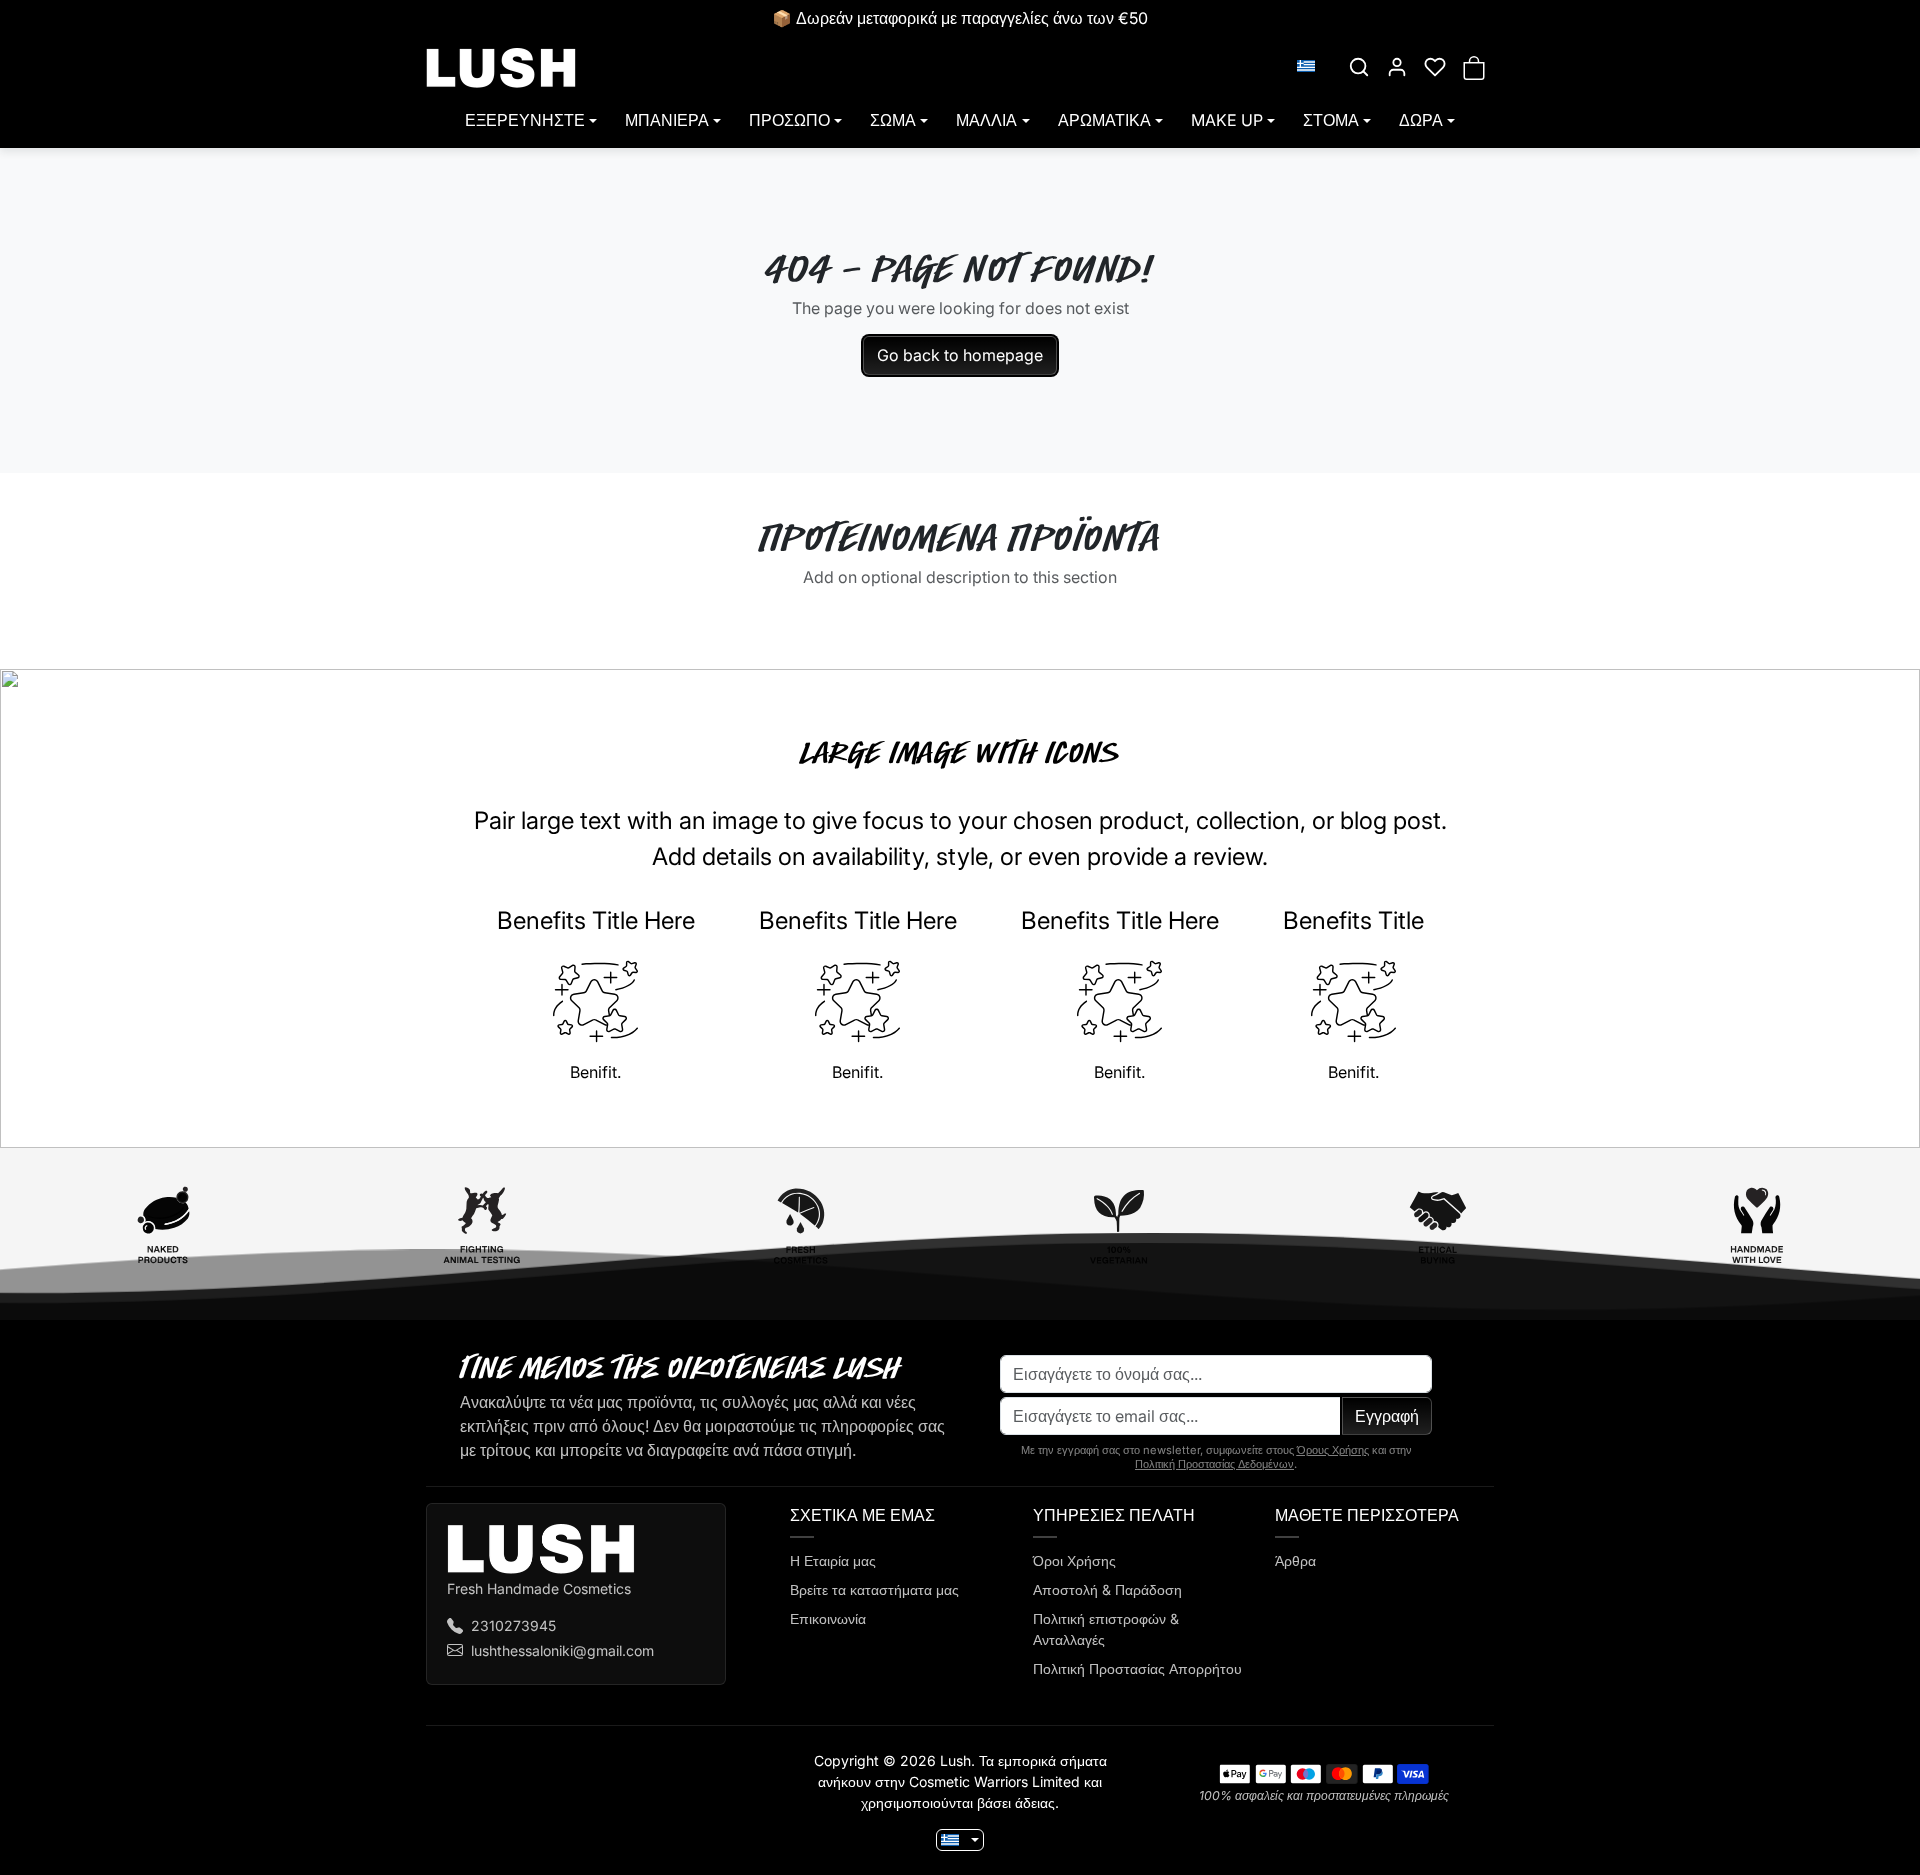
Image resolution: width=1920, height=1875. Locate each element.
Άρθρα (1295, 1560)
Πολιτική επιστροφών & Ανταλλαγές (1106, 1629)
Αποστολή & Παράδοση (1107, 1589)
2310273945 (513, 1625)
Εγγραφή (1387, 1416)
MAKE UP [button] (1227, 120)
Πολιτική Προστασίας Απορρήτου (1137, 1668)
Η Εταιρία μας (833, 1560)
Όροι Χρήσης (1074, 1560)
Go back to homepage (960, 355)
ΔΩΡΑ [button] (1421, 120)
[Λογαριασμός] (1397, 67)
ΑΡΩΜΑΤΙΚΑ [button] (1104, 120)
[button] (1359, 67)
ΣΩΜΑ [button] (893, 120)
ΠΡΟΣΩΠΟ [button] (789, 120)
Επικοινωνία (828, 1618)
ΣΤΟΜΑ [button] (1331, 120)
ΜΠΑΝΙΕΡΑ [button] (667, 120)
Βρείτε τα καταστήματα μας (874, 1589)
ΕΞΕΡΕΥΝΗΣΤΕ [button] (525, 120)
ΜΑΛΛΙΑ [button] (986, 120)
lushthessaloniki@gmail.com (562, 1650)
